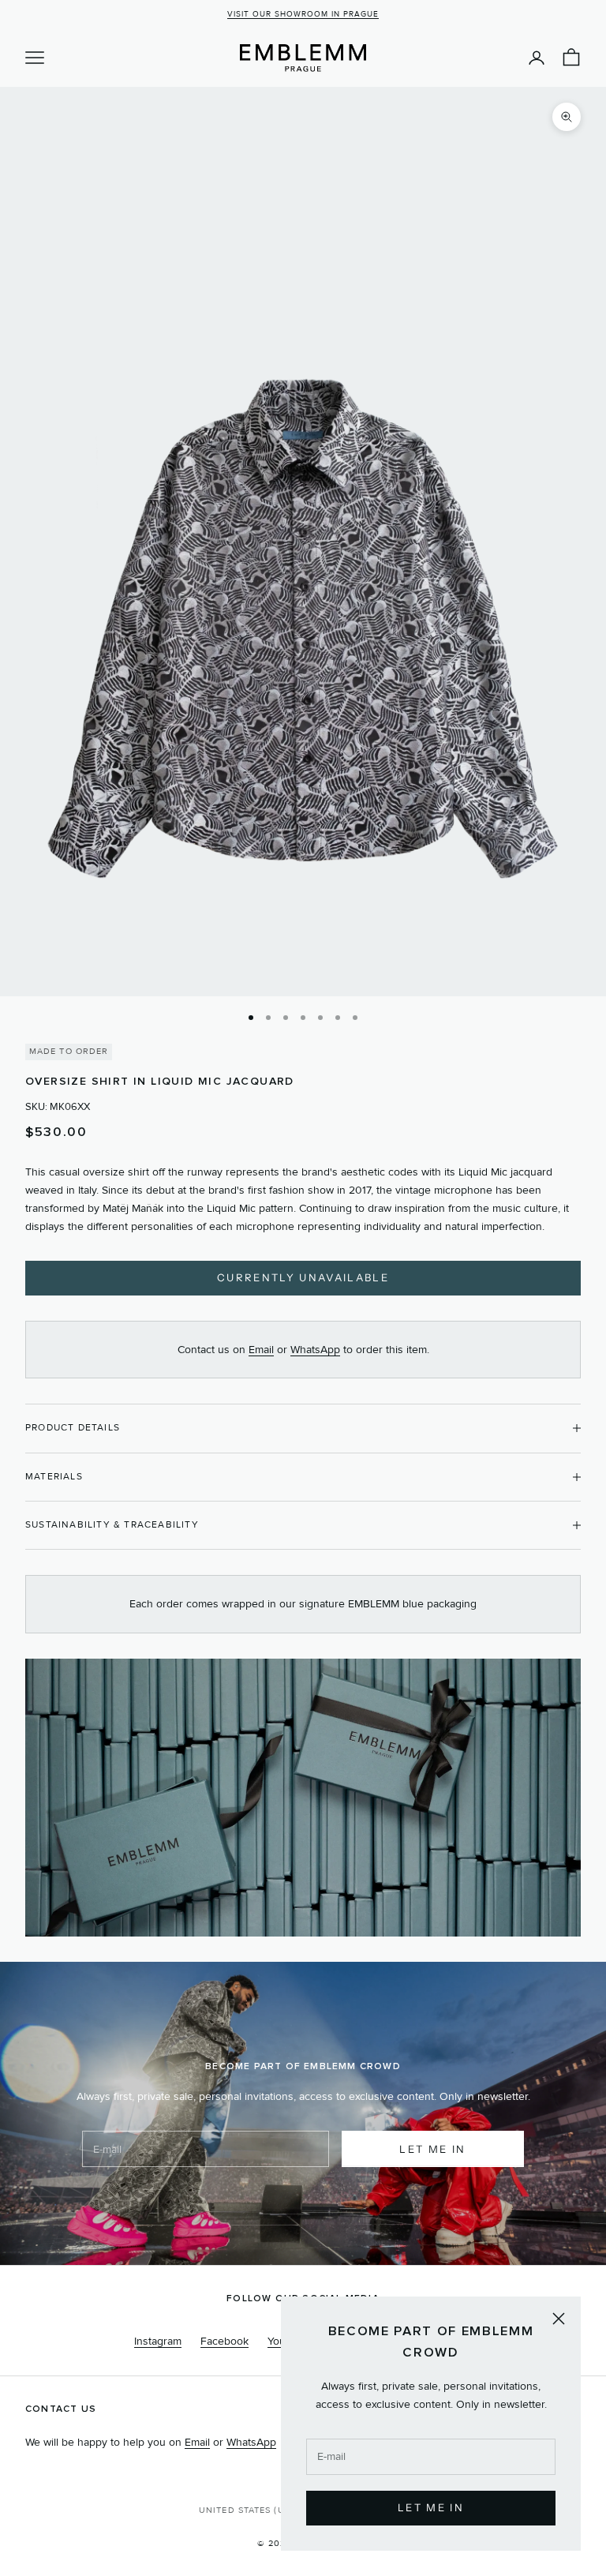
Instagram (158, 2341)
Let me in (432, 2149)
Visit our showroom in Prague (303, 14)
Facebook (224, 2341)
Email (261, 1350)
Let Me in (431, 2507)
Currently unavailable (303, 1277)
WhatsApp (315, 1350)
